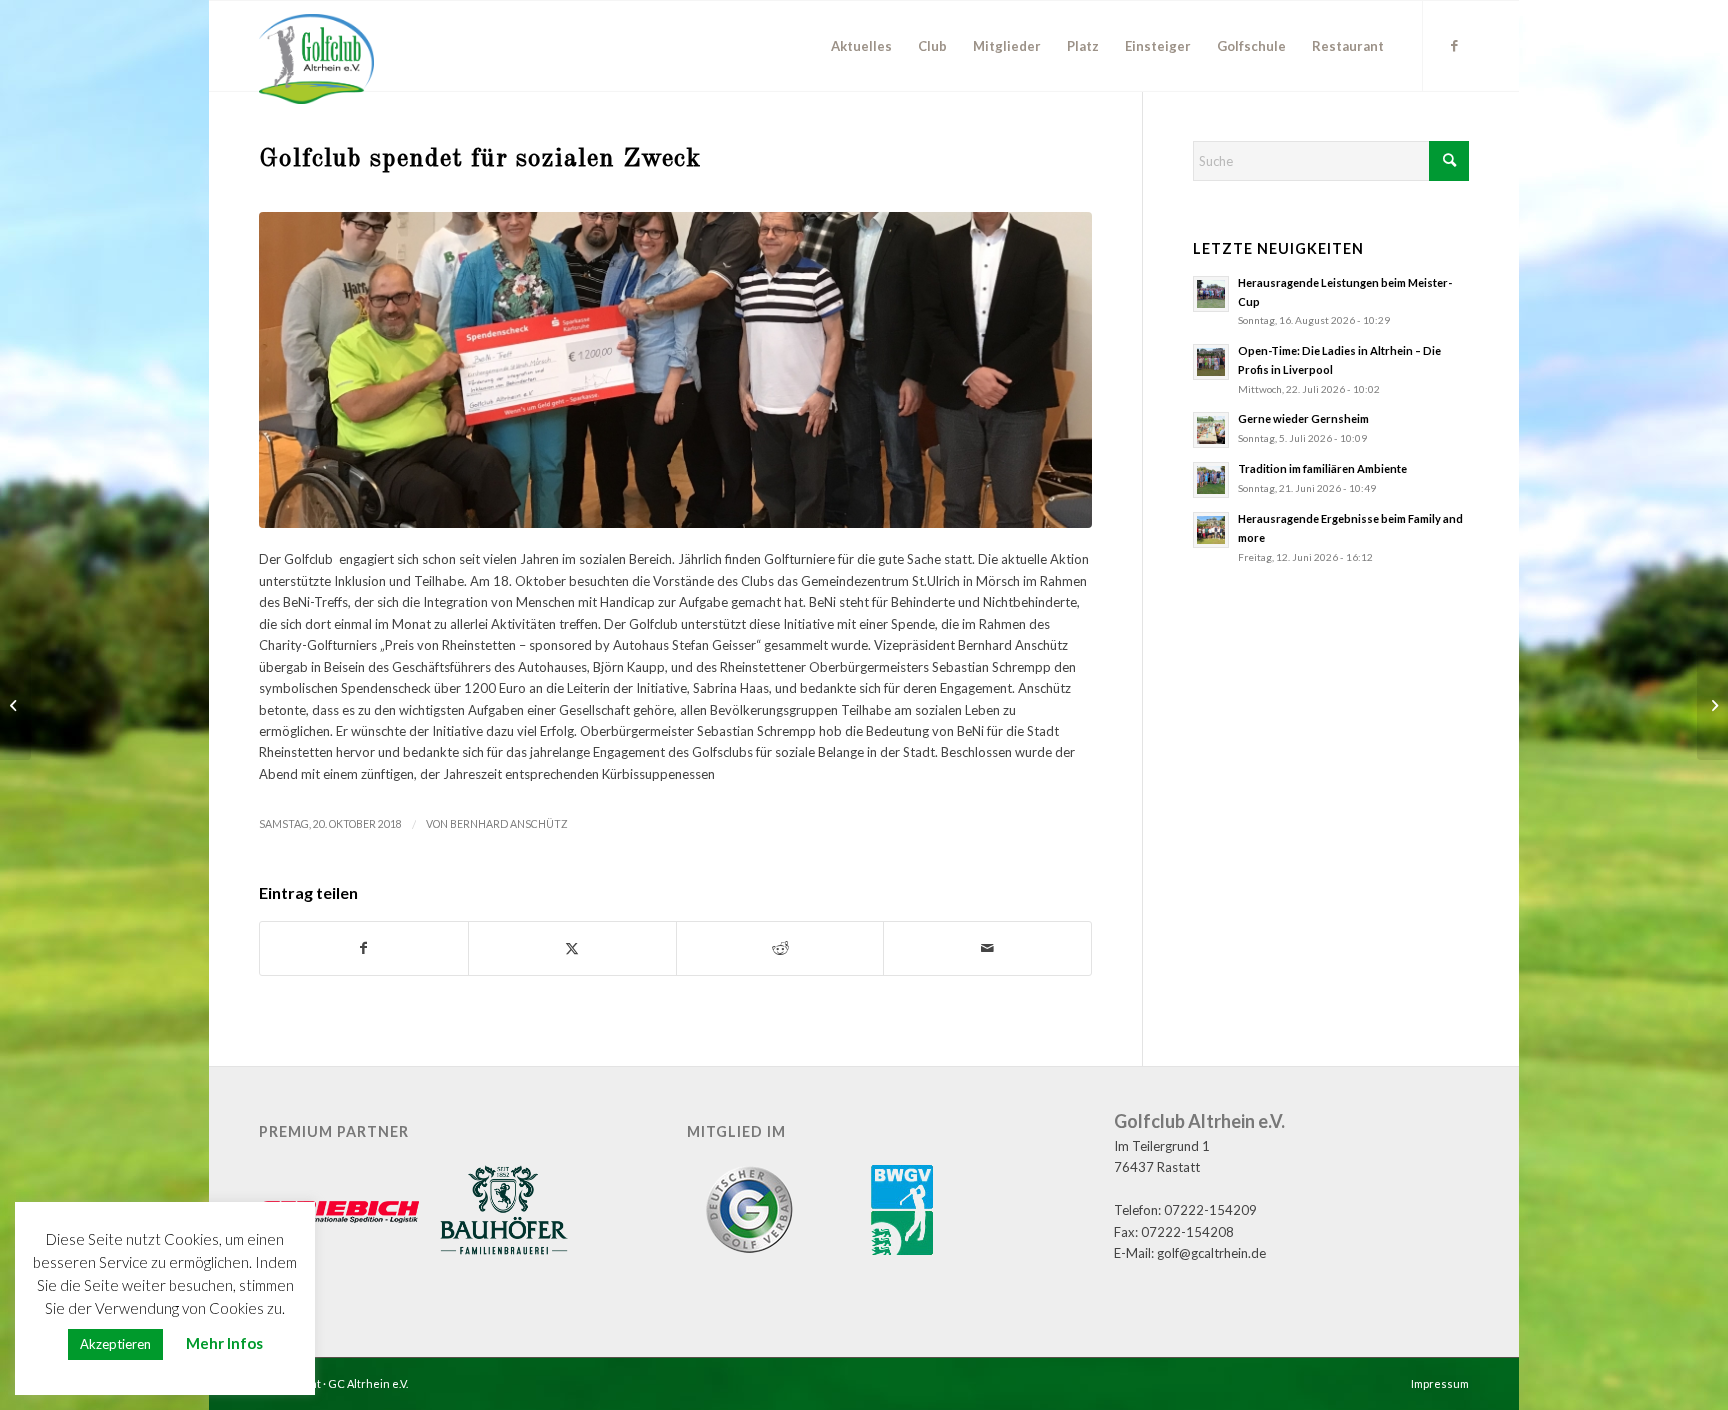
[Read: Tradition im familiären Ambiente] (1211, 480)
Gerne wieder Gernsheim (1303, 418)
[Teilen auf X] (572, 948)
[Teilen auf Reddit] (780, 948)
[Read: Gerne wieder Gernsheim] (1211, 430)
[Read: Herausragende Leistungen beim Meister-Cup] (1211, 294)
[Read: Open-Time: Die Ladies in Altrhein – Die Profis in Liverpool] (1211, 362)
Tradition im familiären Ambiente (1322, 468)
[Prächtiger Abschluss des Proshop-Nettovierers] (15, 705)
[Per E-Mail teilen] (987, 948)
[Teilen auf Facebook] (364, 948)
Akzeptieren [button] (115, 1344)
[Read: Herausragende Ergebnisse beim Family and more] (1211, 530)
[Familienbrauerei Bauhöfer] (504, 1213)
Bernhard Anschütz (509, 824)
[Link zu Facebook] (1454, 45)
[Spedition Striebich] (339, 1213)
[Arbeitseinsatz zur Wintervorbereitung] (1712, 705)
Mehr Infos (224, 1343)
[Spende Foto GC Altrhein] (675, 370)
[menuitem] (861, 46)
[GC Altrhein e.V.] (316, 59)
